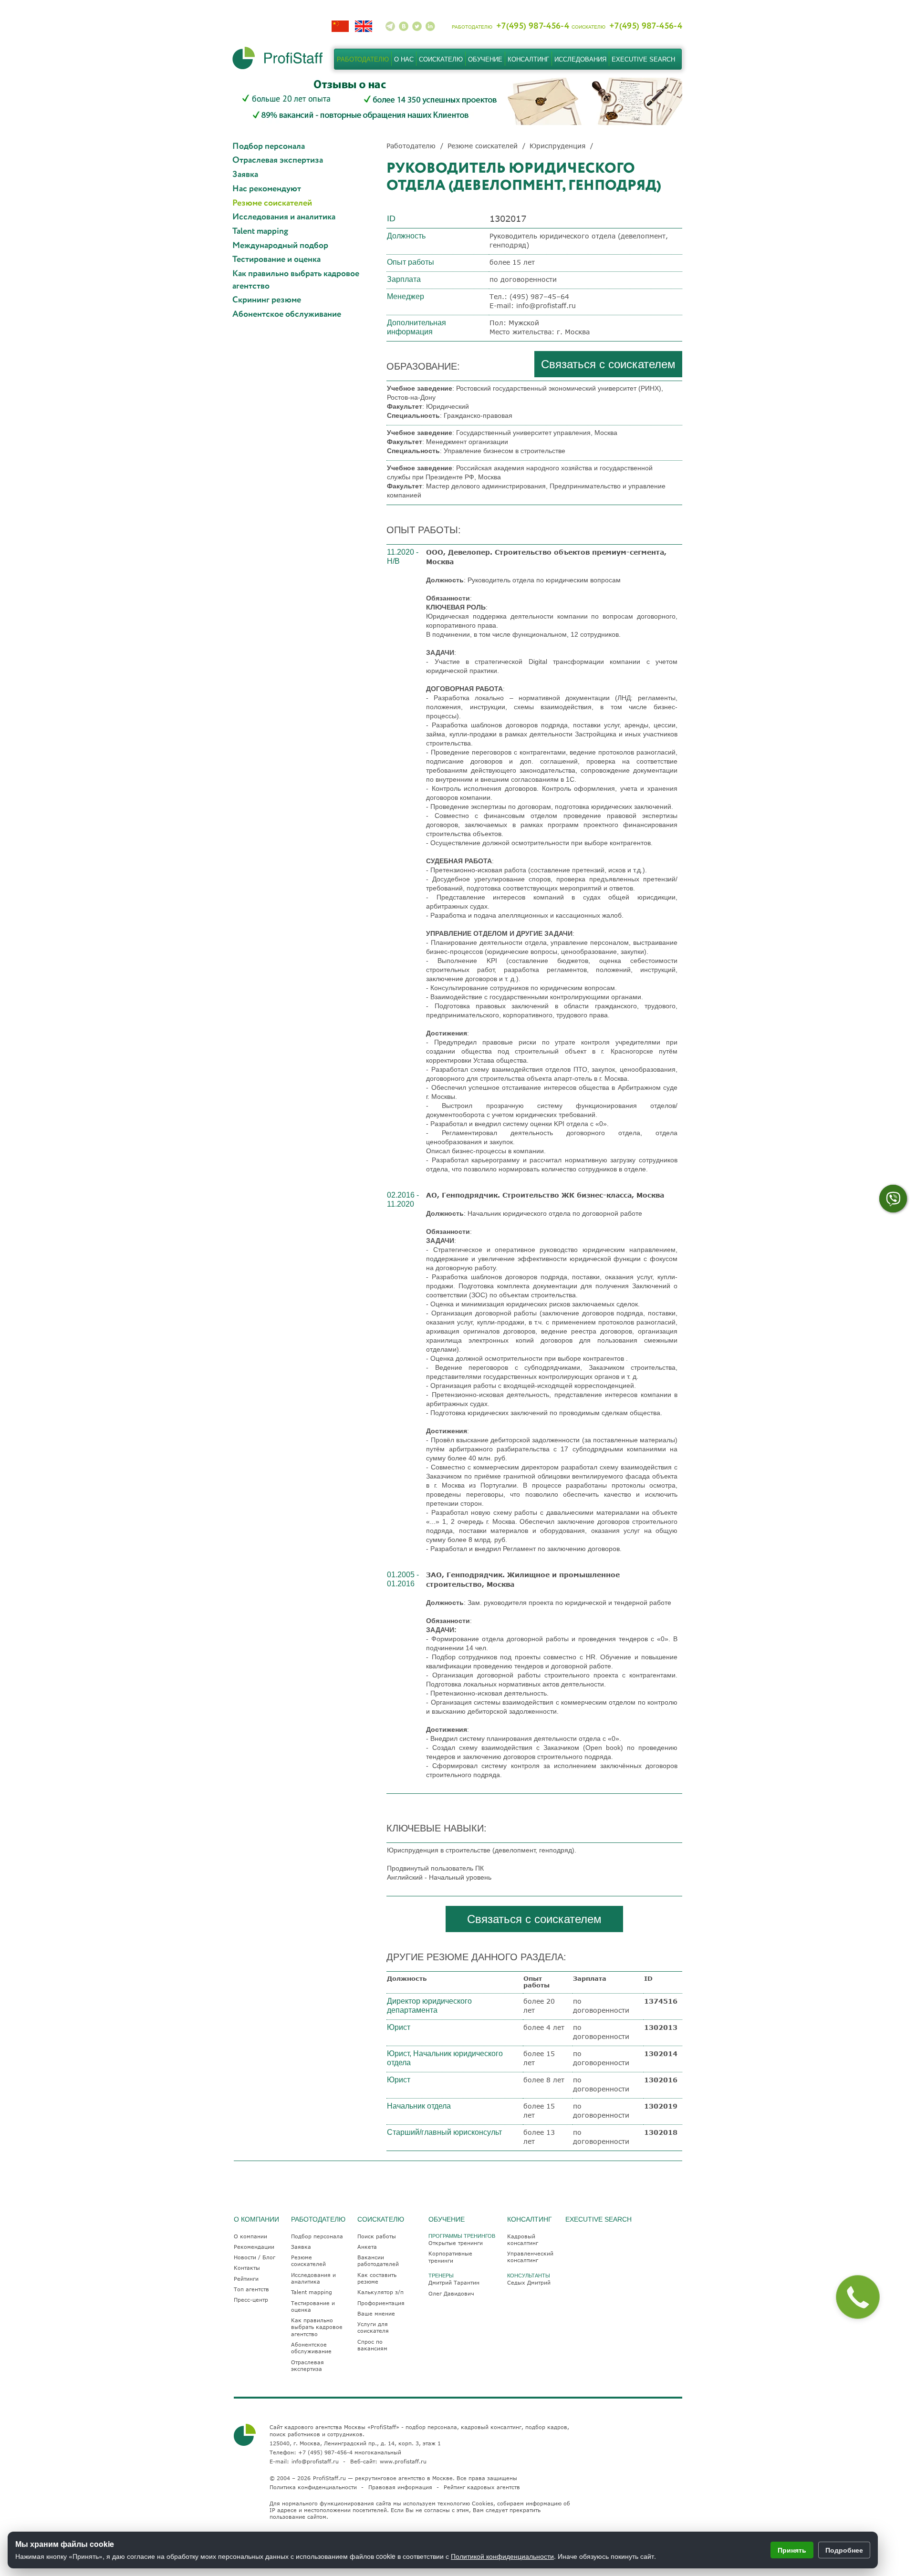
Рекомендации (254, 2247)
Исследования (580, 59)
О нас (404, 59)
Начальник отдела (419, 2106)
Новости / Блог (255, 2257)
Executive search (643, 59)
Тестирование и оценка (276, 260)
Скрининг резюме (267, 300)
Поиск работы (377, 2236)
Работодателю (363, 59)
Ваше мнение (376, 2313)
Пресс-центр (251, 2300)
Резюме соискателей (272, 203)
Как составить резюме (377, 2278)
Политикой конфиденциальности (502, 2556)
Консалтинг (528, 59)
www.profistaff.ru (403, 2461)
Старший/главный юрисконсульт (444, 2132)
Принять (792, 2550)
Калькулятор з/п (380, 2292)
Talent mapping (260, 232)
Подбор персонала (269, 147)
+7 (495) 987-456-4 (325, 2452)
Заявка (245, 175)
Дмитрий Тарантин (454, 2282)
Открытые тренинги (456, 2243)
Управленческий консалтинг (530, 2257)
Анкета (367, 2247)
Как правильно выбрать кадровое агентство (296, 280)
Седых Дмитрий (529, 2282)
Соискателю (441, 59)
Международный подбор (280, 246)
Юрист (399, 2027)
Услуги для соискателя (373, 2327)
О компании (250, 2236)
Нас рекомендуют (267, 189)
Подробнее (844, 2550)
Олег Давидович (451, 2293)
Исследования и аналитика (284, 217)
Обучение (485, 59)
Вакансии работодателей (378, 2260)
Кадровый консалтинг (523, 2240)
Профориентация (381, 2303)
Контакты (247, 2268)
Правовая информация (400, 2487)
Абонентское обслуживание (287, 315)
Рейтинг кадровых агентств (482, 2487)
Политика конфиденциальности (313, 2487)
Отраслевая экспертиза (278, 160)
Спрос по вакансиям (372, 2345)
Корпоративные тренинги (450, 2257)
